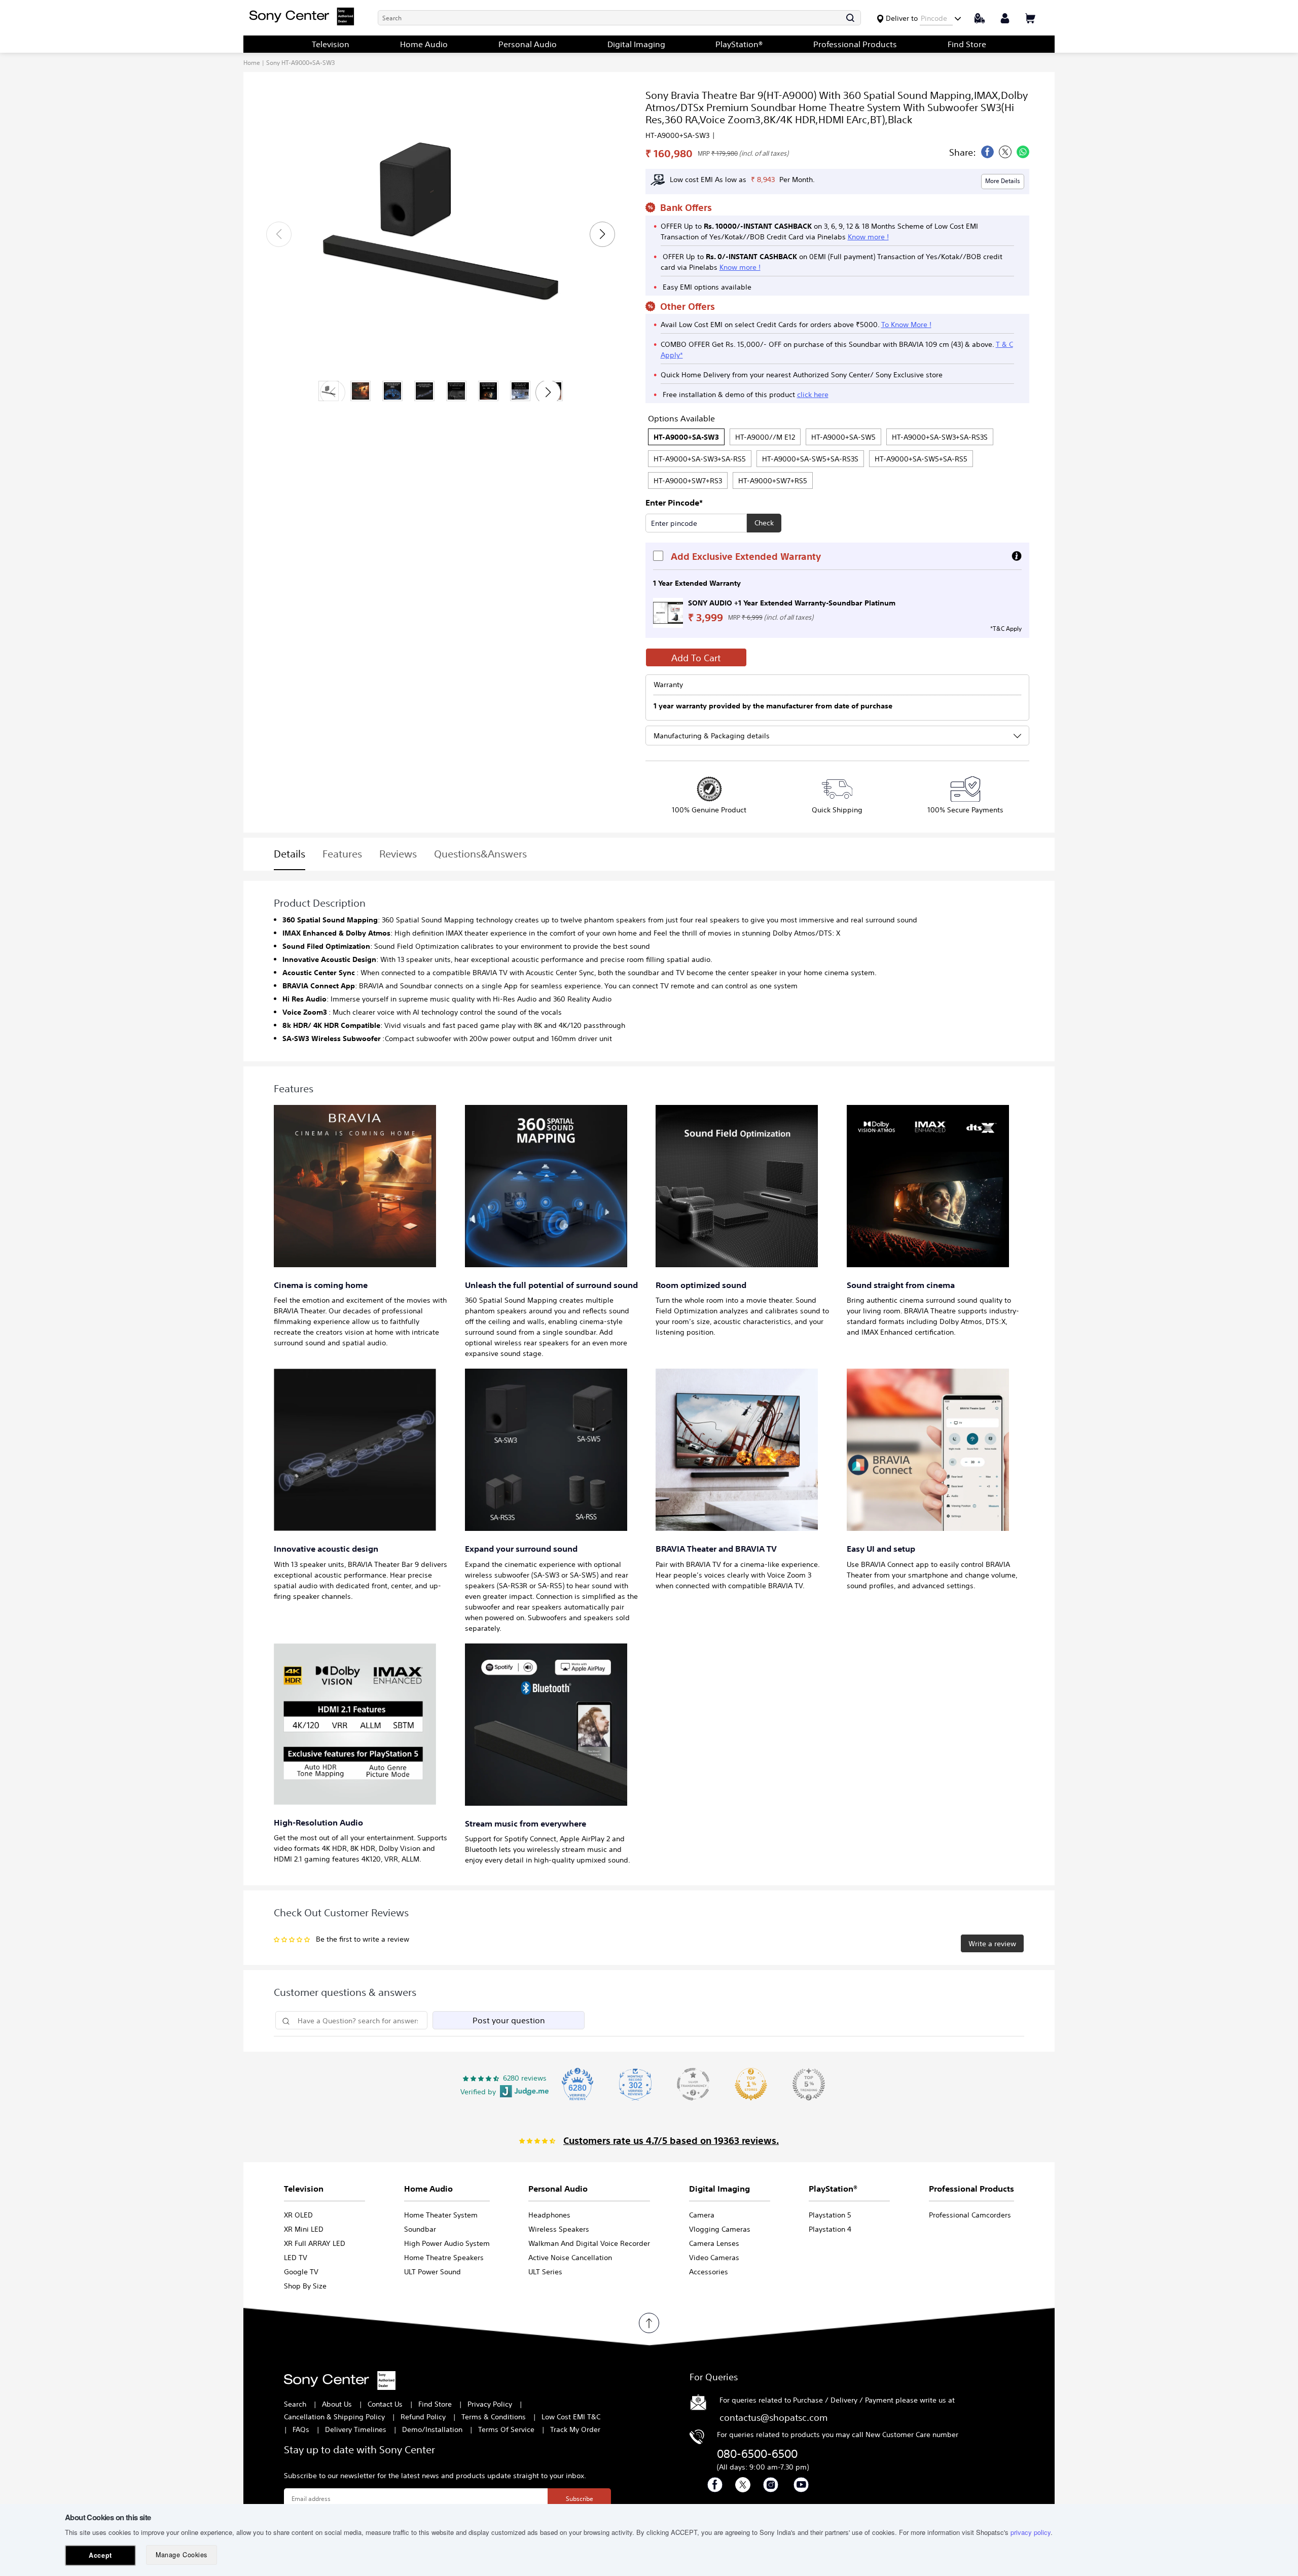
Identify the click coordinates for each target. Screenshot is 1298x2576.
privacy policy (1031, 2532)
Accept (100, 2555)
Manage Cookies (181, 2555)
